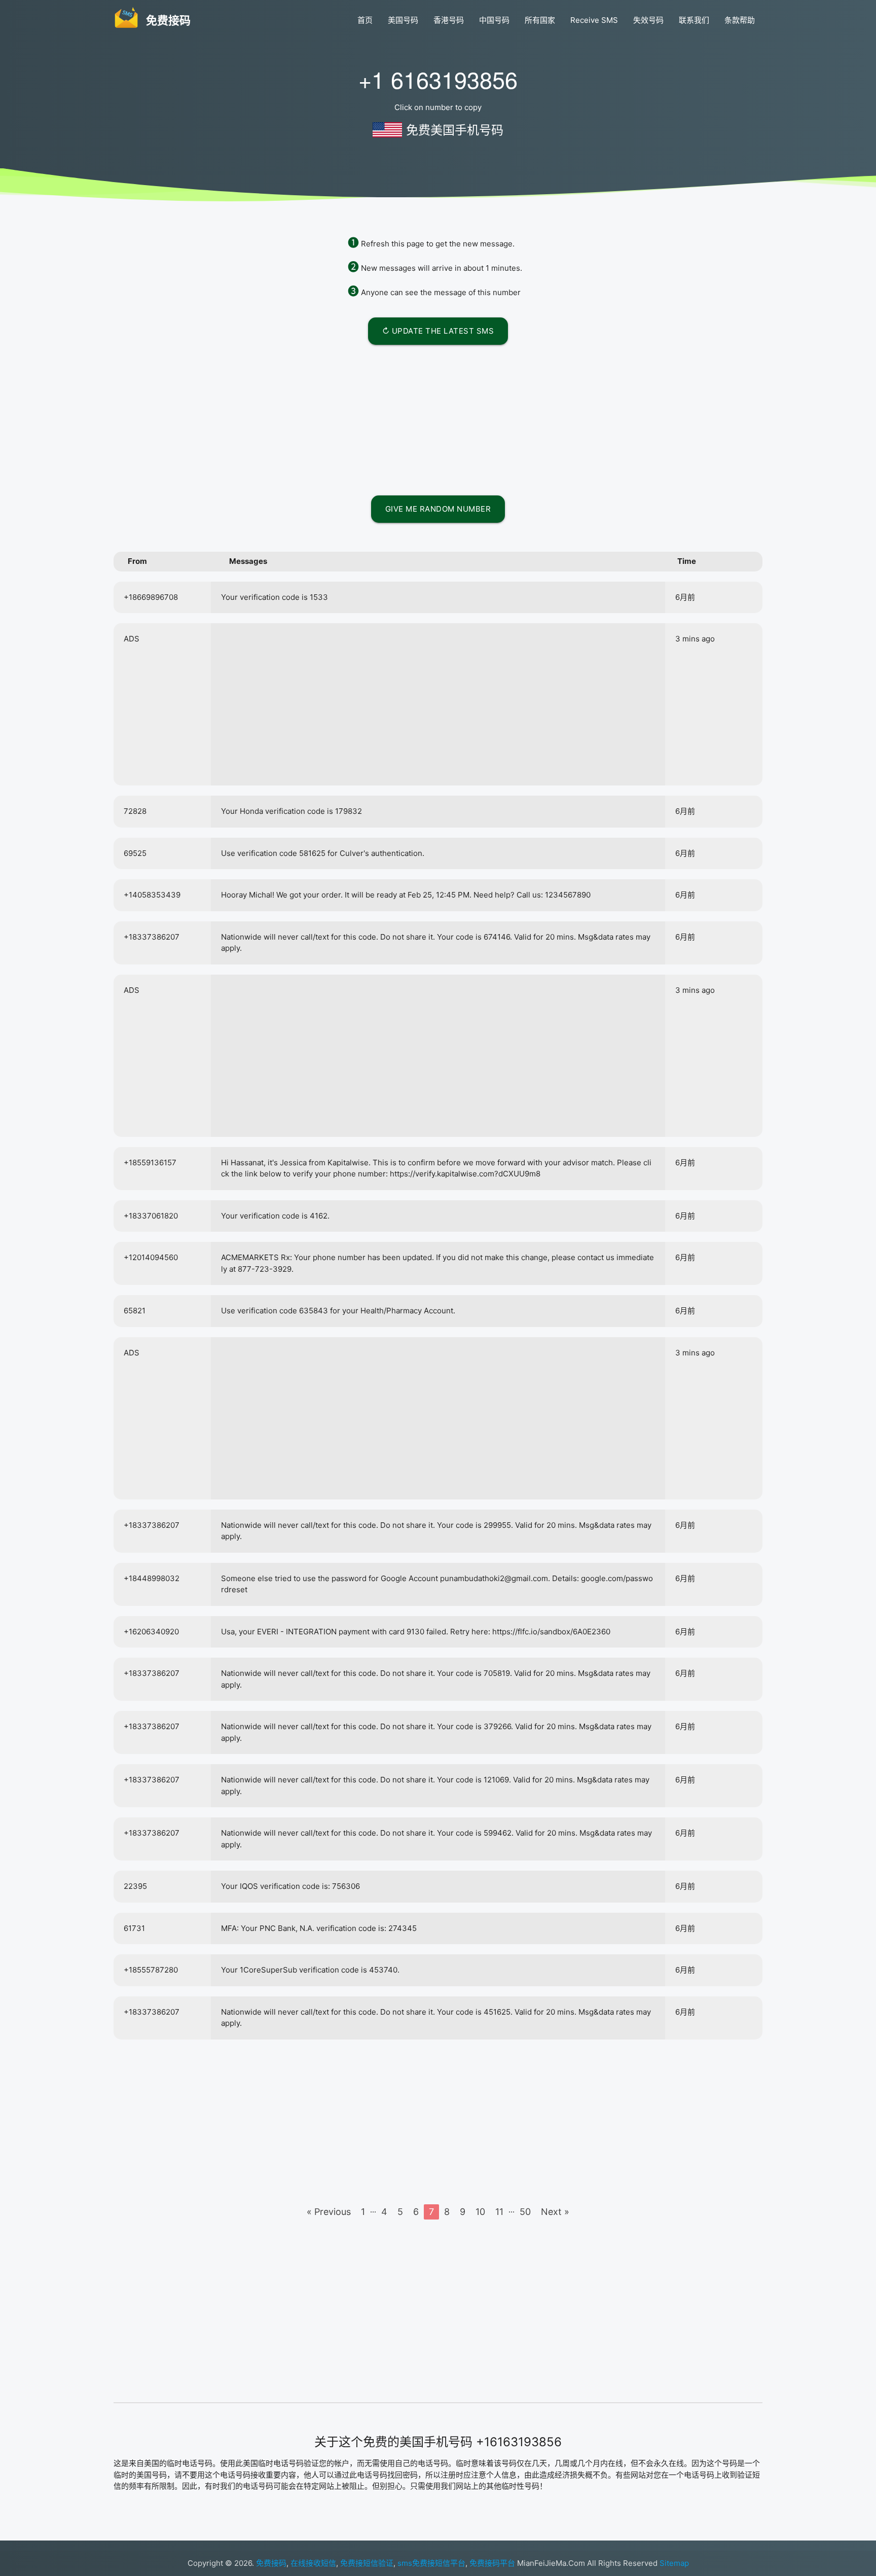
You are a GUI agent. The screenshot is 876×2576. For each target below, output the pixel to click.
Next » (555, 2212)
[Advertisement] (438, 418)
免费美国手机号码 (455, 130)
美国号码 (403, 20)
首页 (365, 20)
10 (480, 2212)
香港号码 (449, 20)
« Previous (329, 2212)
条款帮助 (740, 20)
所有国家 (540, 20)
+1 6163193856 (438, 79)
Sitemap (674, 2563)
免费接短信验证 (367, 2563)
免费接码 (271, 2563)
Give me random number (438, 509)
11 (499, 2212)
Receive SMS (594, 20)
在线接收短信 (313, 2563)
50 (525, 2212)
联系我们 (694, 20)
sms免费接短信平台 (431, 2563)
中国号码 (494, 20)
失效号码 (648, 20)
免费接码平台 (492, 2563)
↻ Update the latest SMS (438, 331)
